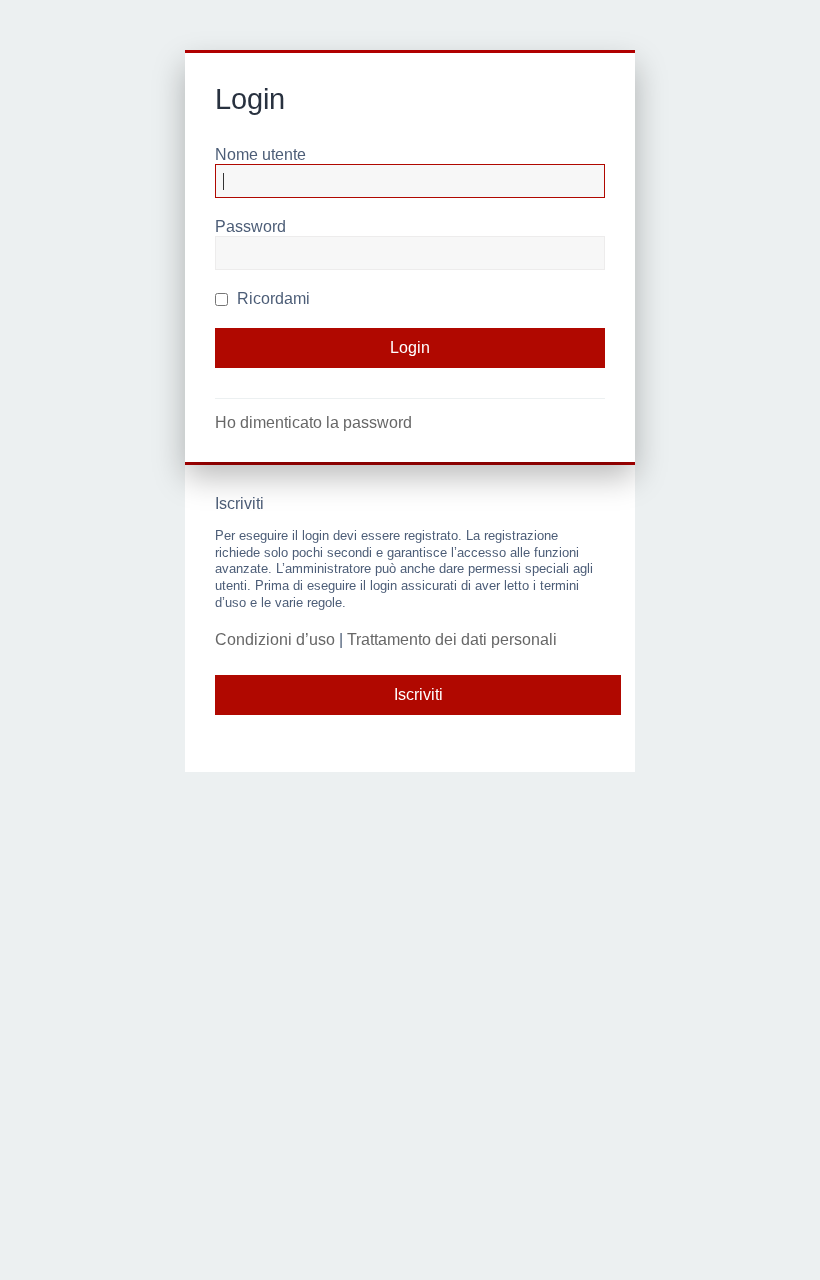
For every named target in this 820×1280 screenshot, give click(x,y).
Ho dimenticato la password (313, 422)
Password (250, 226)
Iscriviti (418, 694)
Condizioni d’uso (275, 639)
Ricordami (271, 298)
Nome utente (260, 154)
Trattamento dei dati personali (452, 639)
